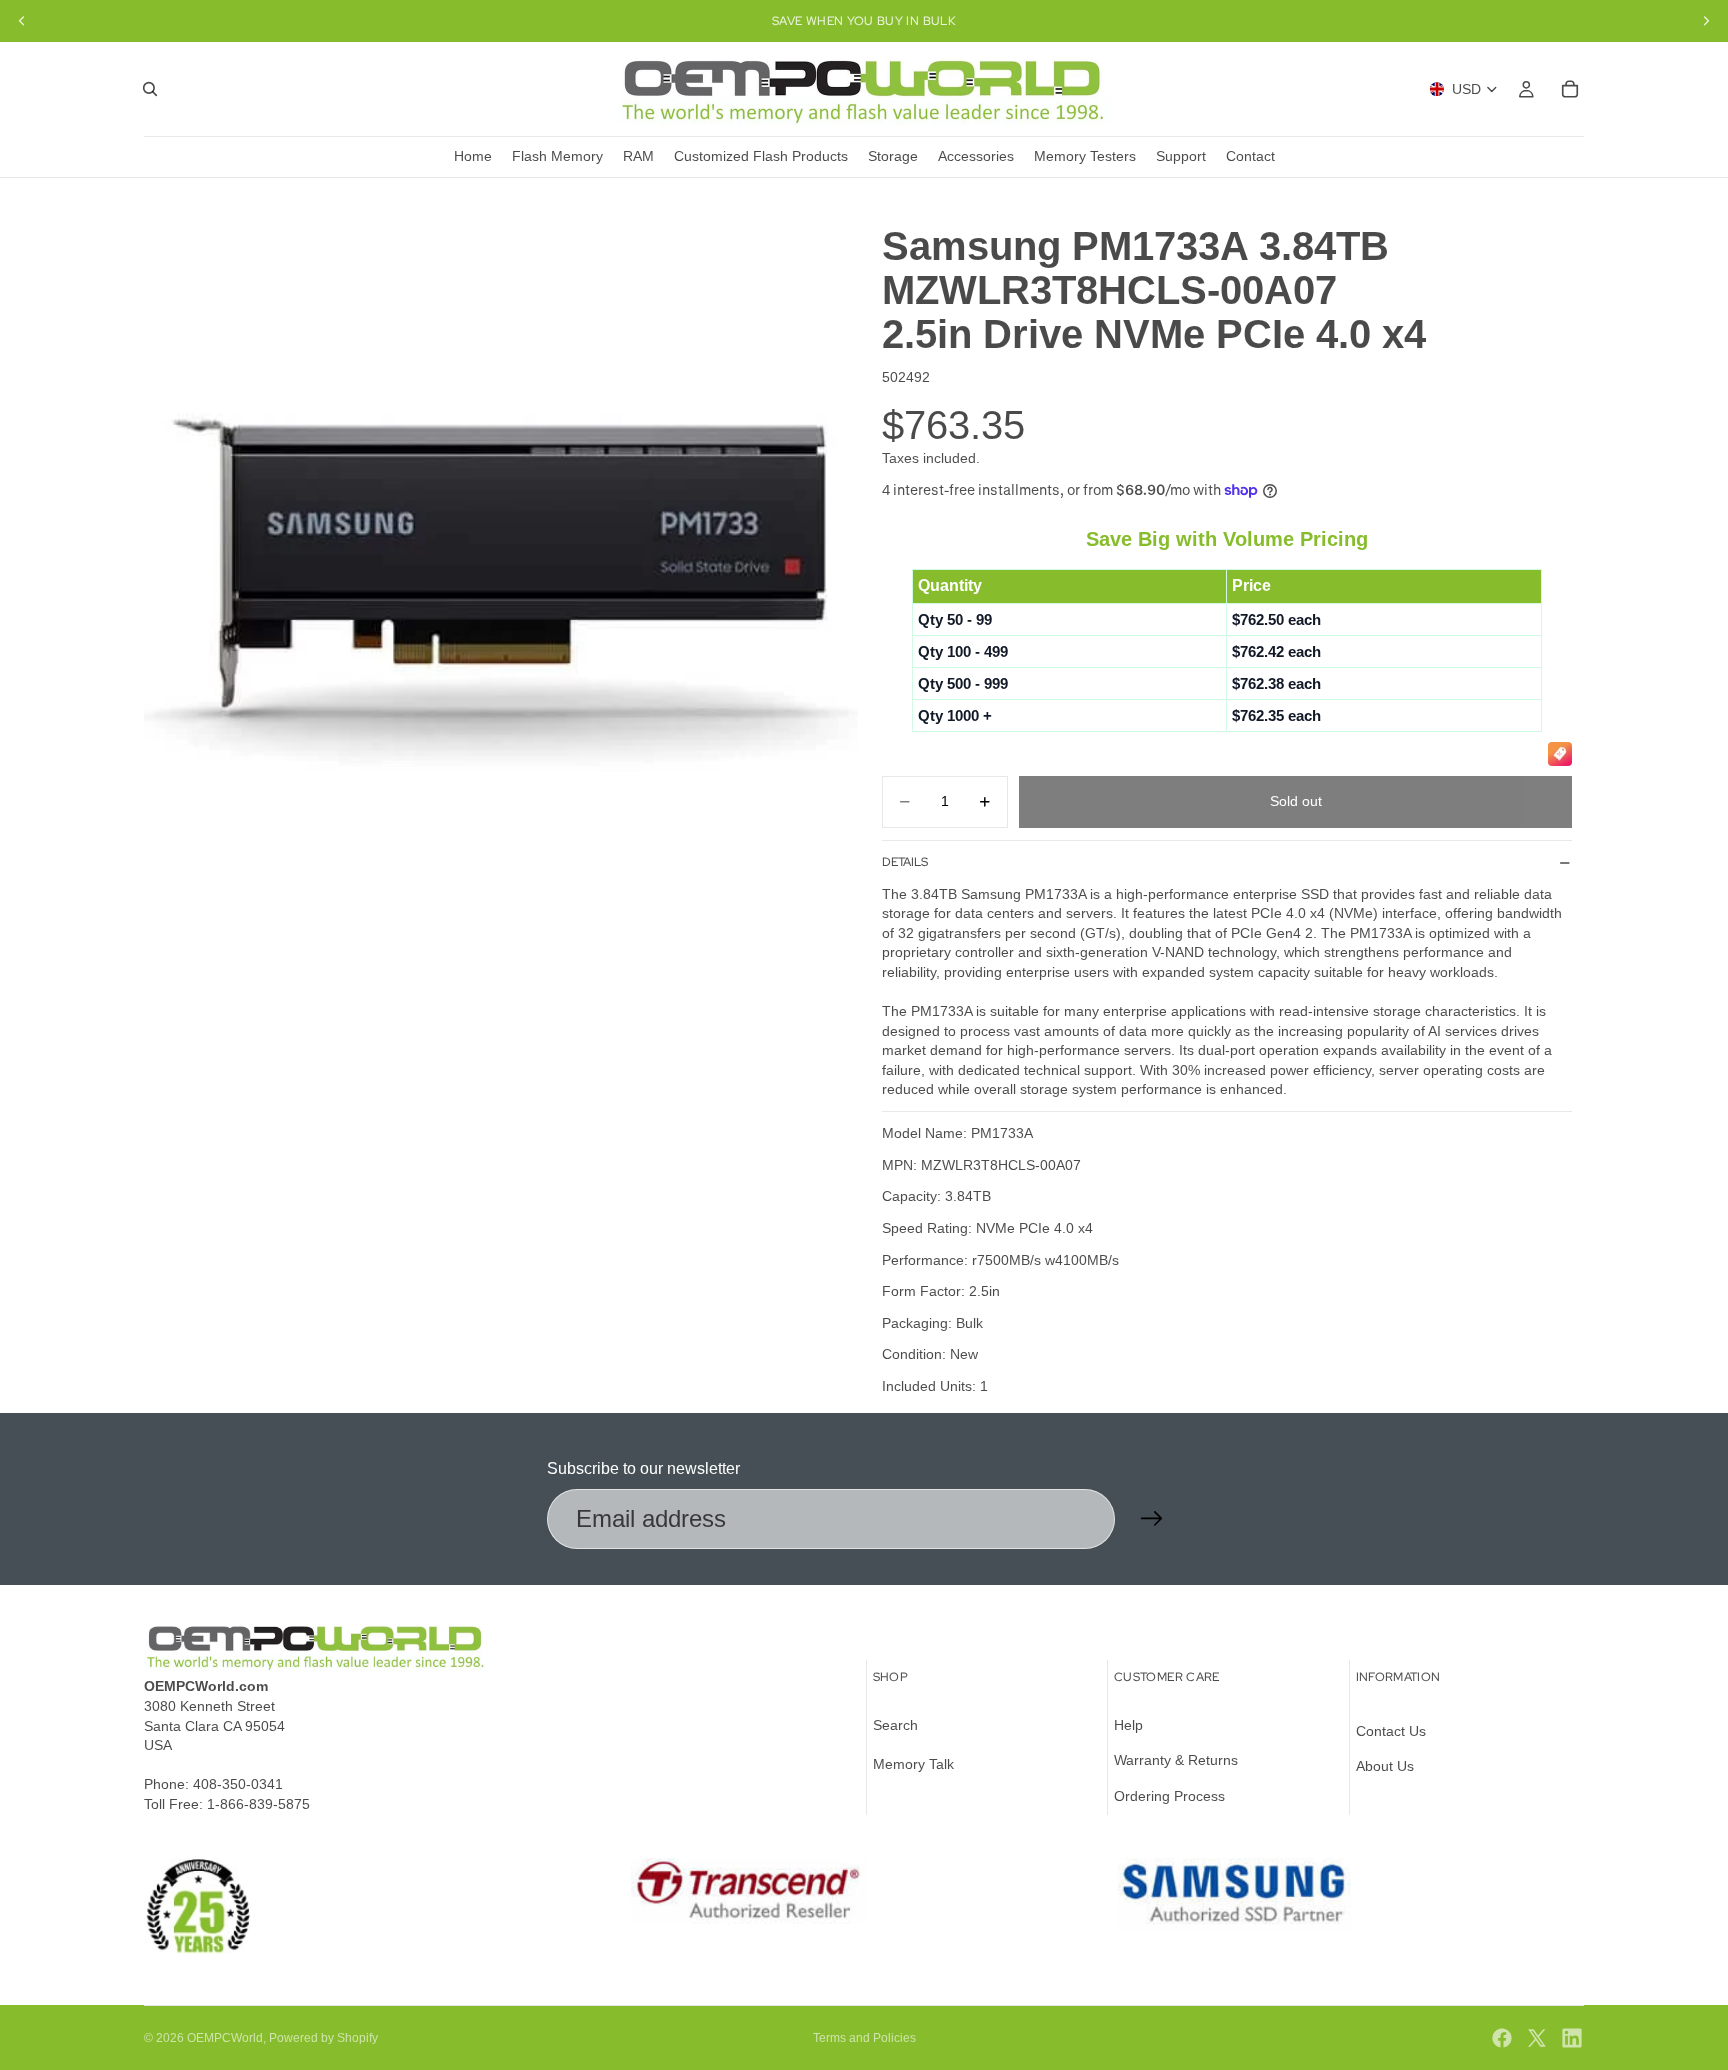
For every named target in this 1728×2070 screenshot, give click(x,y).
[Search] (150, 89)
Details (905, 862)
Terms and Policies (864, 2038)
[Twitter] (1537, 2038)
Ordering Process (1169, 1796)
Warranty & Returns (1176, 1760)
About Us (1385, 1766)
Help (1128, 1725)
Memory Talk (913, 1764)
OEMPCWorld (225, 2038)
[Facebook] (1502, 2038)
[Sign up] (1152, 1519)
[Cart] (1570, 89)
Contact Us (1391, 1731)
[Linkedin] (1572, 2038)
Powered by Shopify (323, 2038)
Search (895, 1725)
